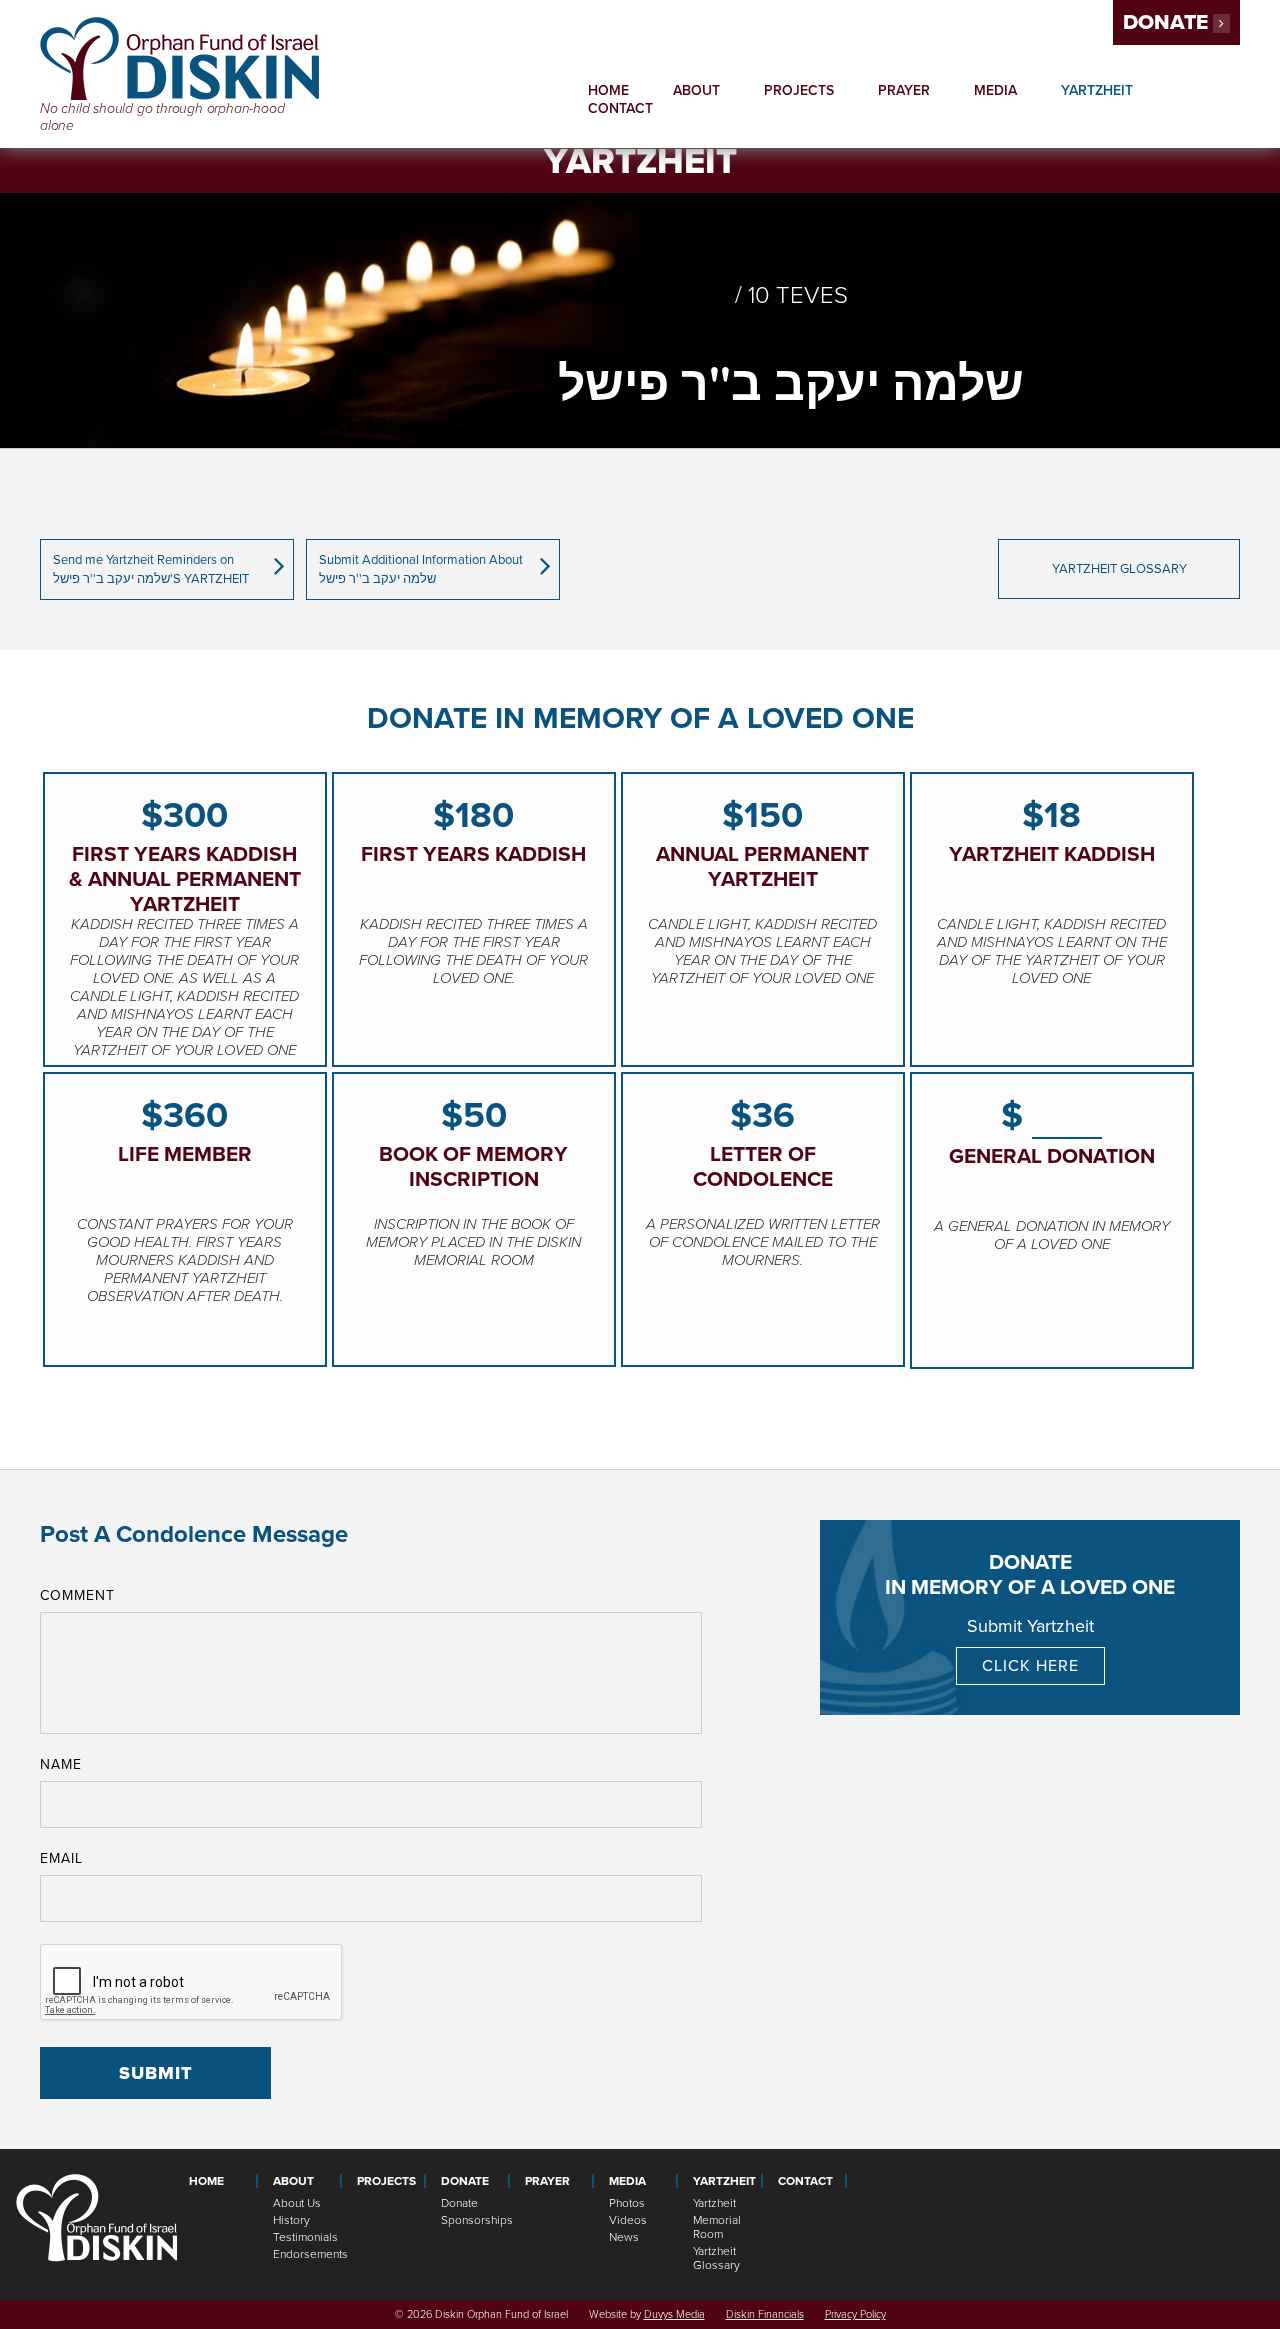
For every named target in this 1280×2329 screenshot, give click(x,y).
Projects (799, 90)
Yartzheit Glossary (716, 2258)
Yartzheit (714, 2203)
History (291, 2220)
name (61, 1764)
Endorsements (307, 2254)
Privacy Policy (855, 2314)
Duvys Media (674, 2314)
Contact (620, 108)
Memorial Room (717, 2227)
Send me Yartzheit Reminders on (151, 569)
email (61, 1858)
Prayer (904, 90)
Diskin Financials (765, 2314)
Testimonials (305, 2237)
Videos (628, 2220)
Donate (1168, 22)
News (624, 2237)
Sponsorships (475, 2220)
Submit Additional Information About (421, 569)
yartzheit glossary (1119, 569)
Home (608, 90)
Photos (627, 2203)
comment (77, 1595)
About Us (297, 2203)
